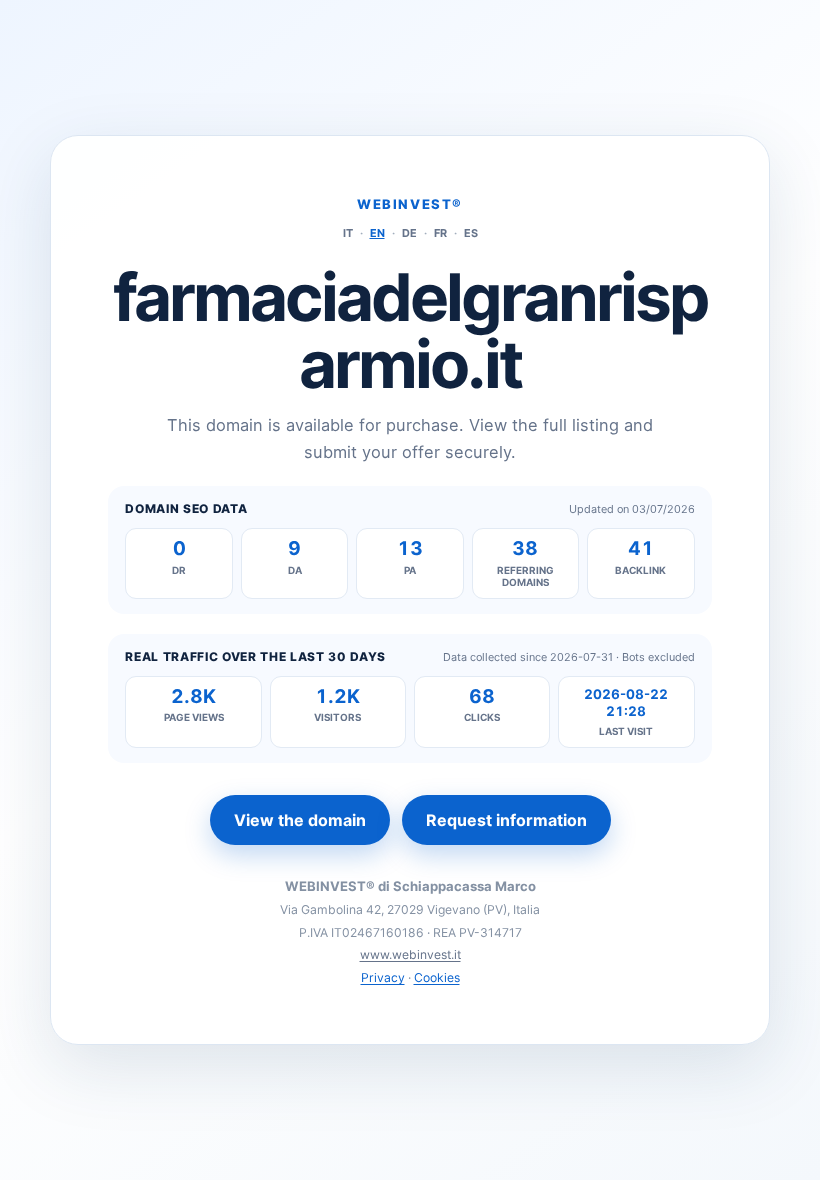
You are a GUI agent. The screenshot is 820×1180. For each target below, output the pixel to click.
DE (409, 233)
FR (440, 233)
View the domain (300, 820)
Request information (506, 820)
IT (348, 233)
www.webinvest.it (410, 954)
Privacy (383, 977)
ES (471, 233)
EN (377, 233)
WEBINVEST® (410, 204)
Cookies (437, 977)
